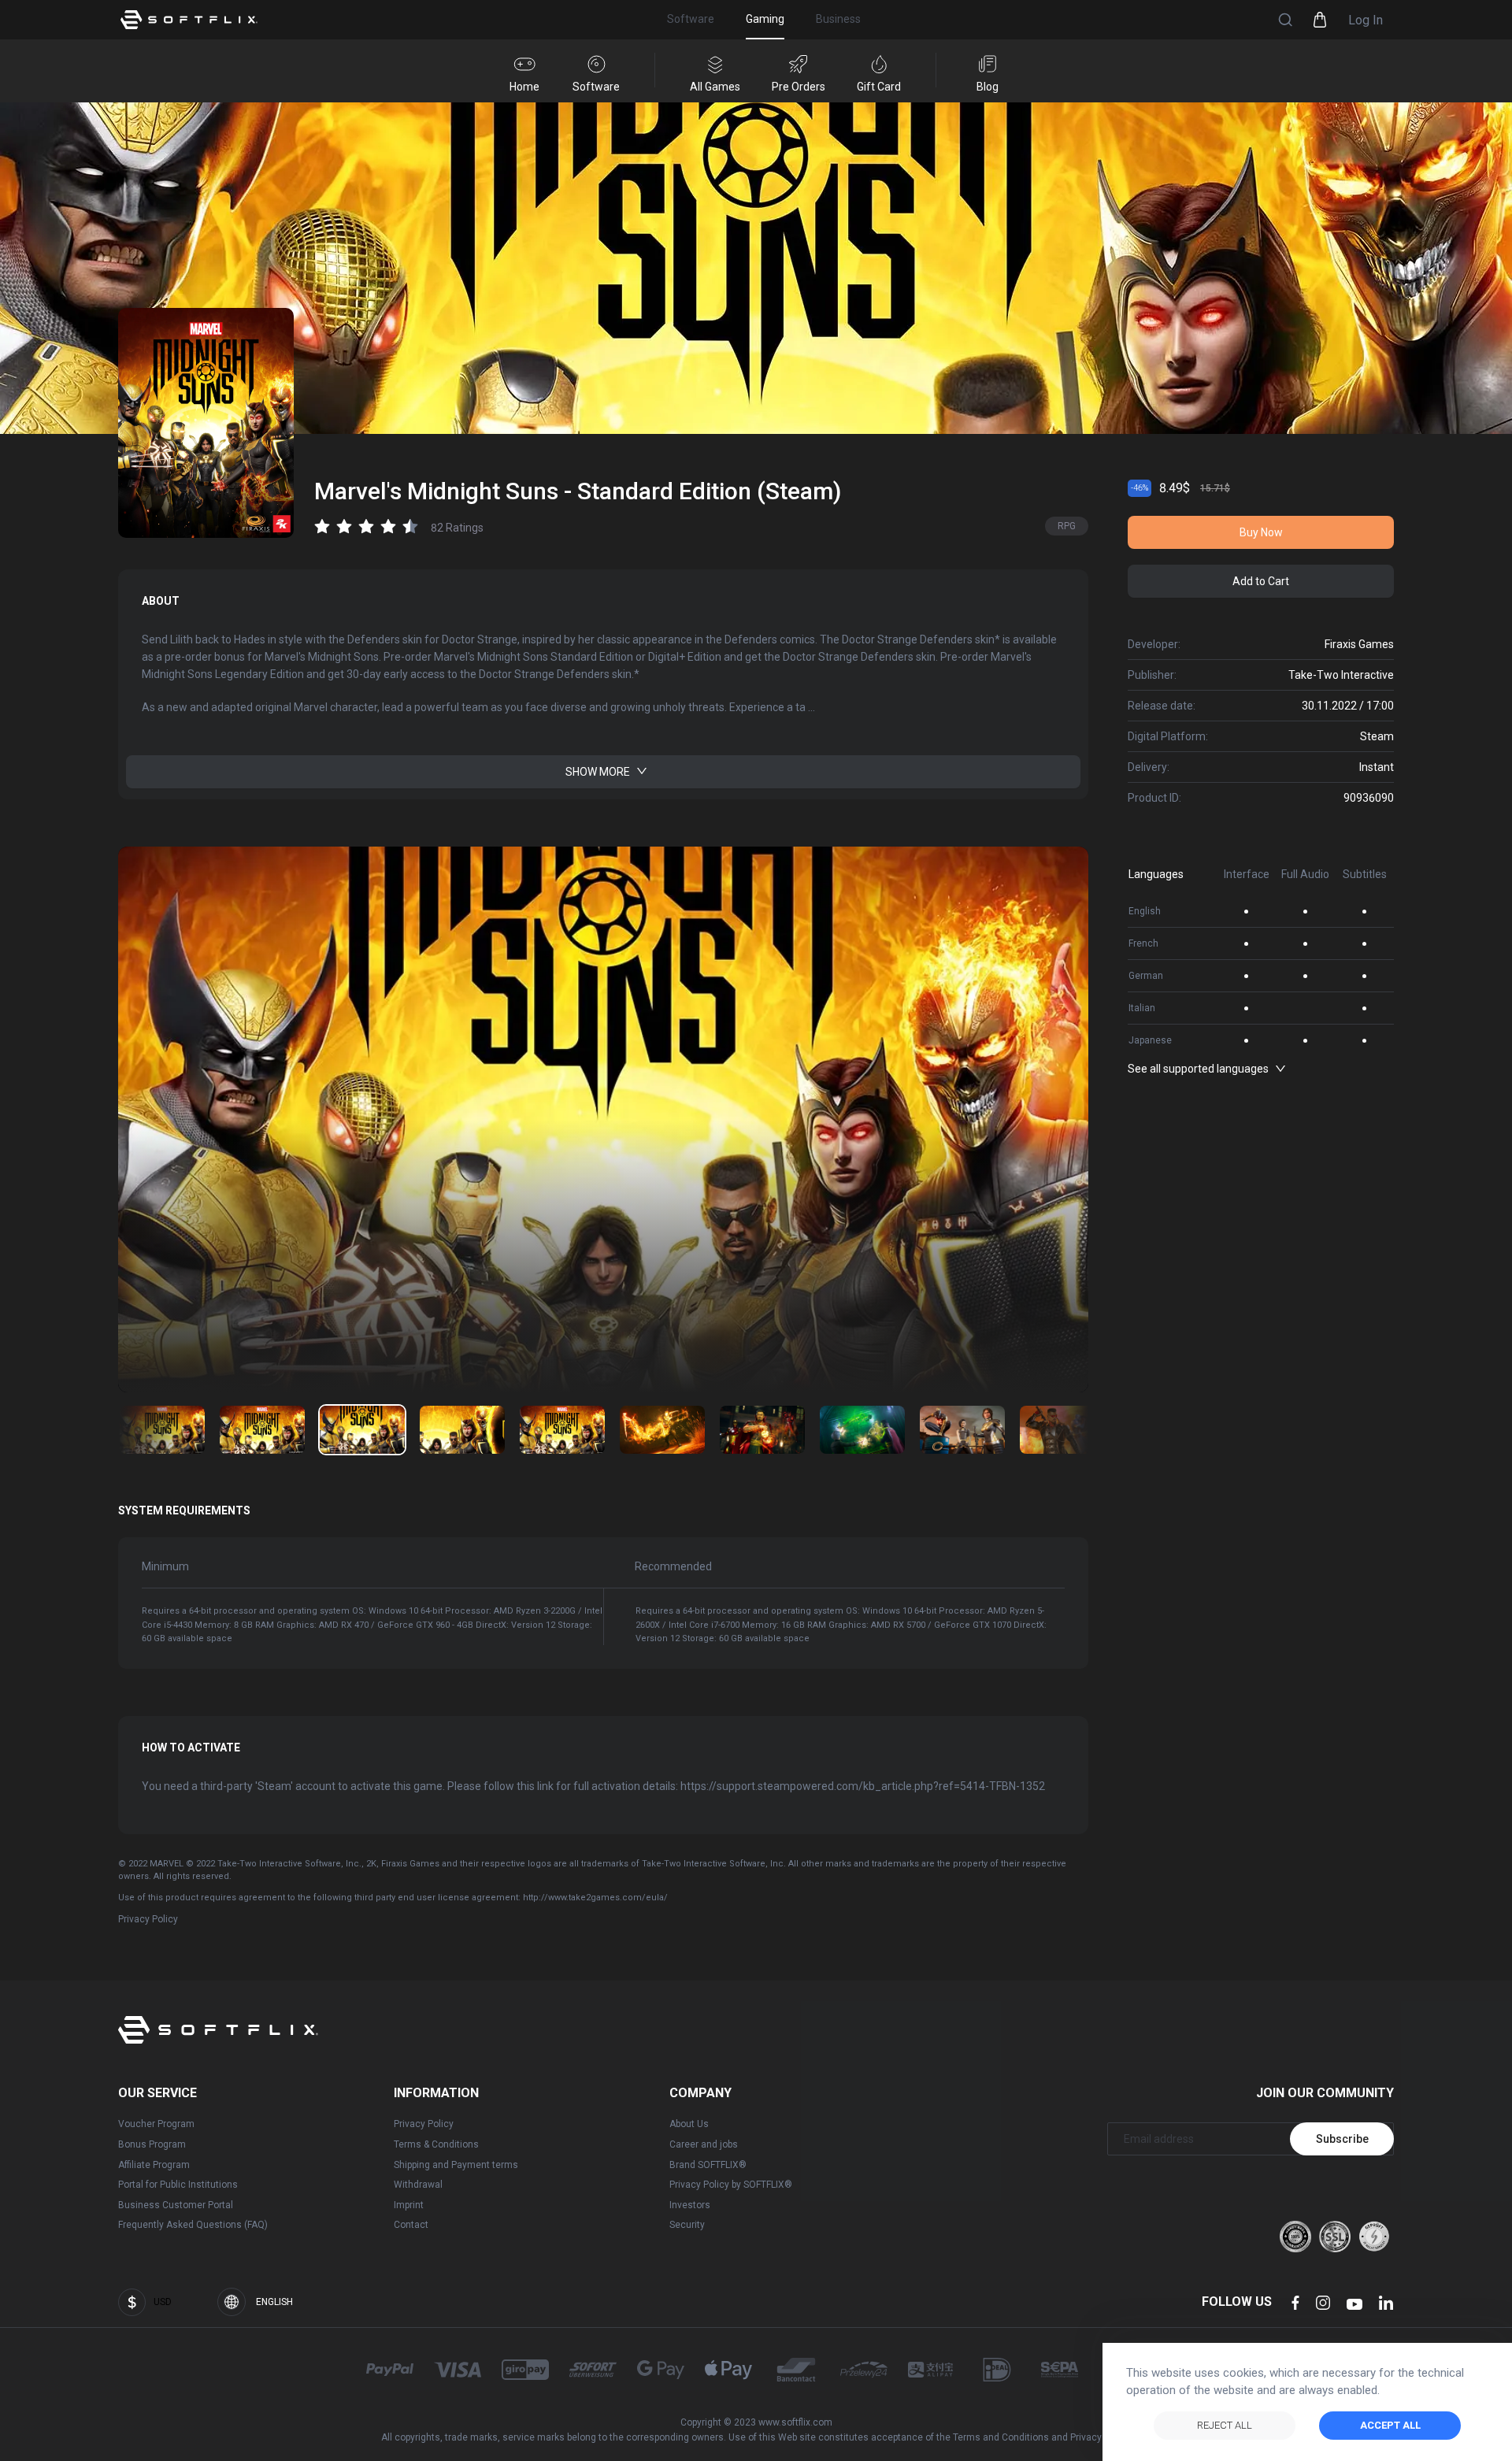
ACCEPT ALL (1390, 2425)
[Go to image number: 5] (662, 1430)
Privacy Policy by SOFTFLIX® (731, 2185)
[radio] (322, 526)
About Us (689, 2124)
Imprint (409, 2205)
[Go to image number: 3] (462, 1430)
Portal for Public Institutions (178, 2185)
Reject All (1225, 2425)
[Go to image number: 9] (1062, 1430)
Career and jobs (704, 2144)
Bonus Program (152, 2144)
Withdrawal (418, 2185)
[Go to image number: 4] (562, 1430)
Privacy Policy (148, 1919)
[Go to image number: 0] (162, 1430)
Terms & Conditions (436, 2144)
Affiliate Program (154, 2165)
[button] (1285, 20)
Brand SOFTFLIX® (708, 2165)
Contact (411, 2225)
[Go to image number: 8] (962, 1430)
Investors (690, 2205)
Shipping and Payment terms (456, 2165)
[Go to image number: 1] (262, 1430)
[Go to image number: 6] (762, 1430)
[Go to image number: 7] (862, 1430)
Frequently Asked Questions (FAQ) (193, 2225)
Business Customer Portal (176, 2205)
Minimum (165, 1566)
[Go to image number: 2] (362, 1430)
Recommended (673, 1566)
